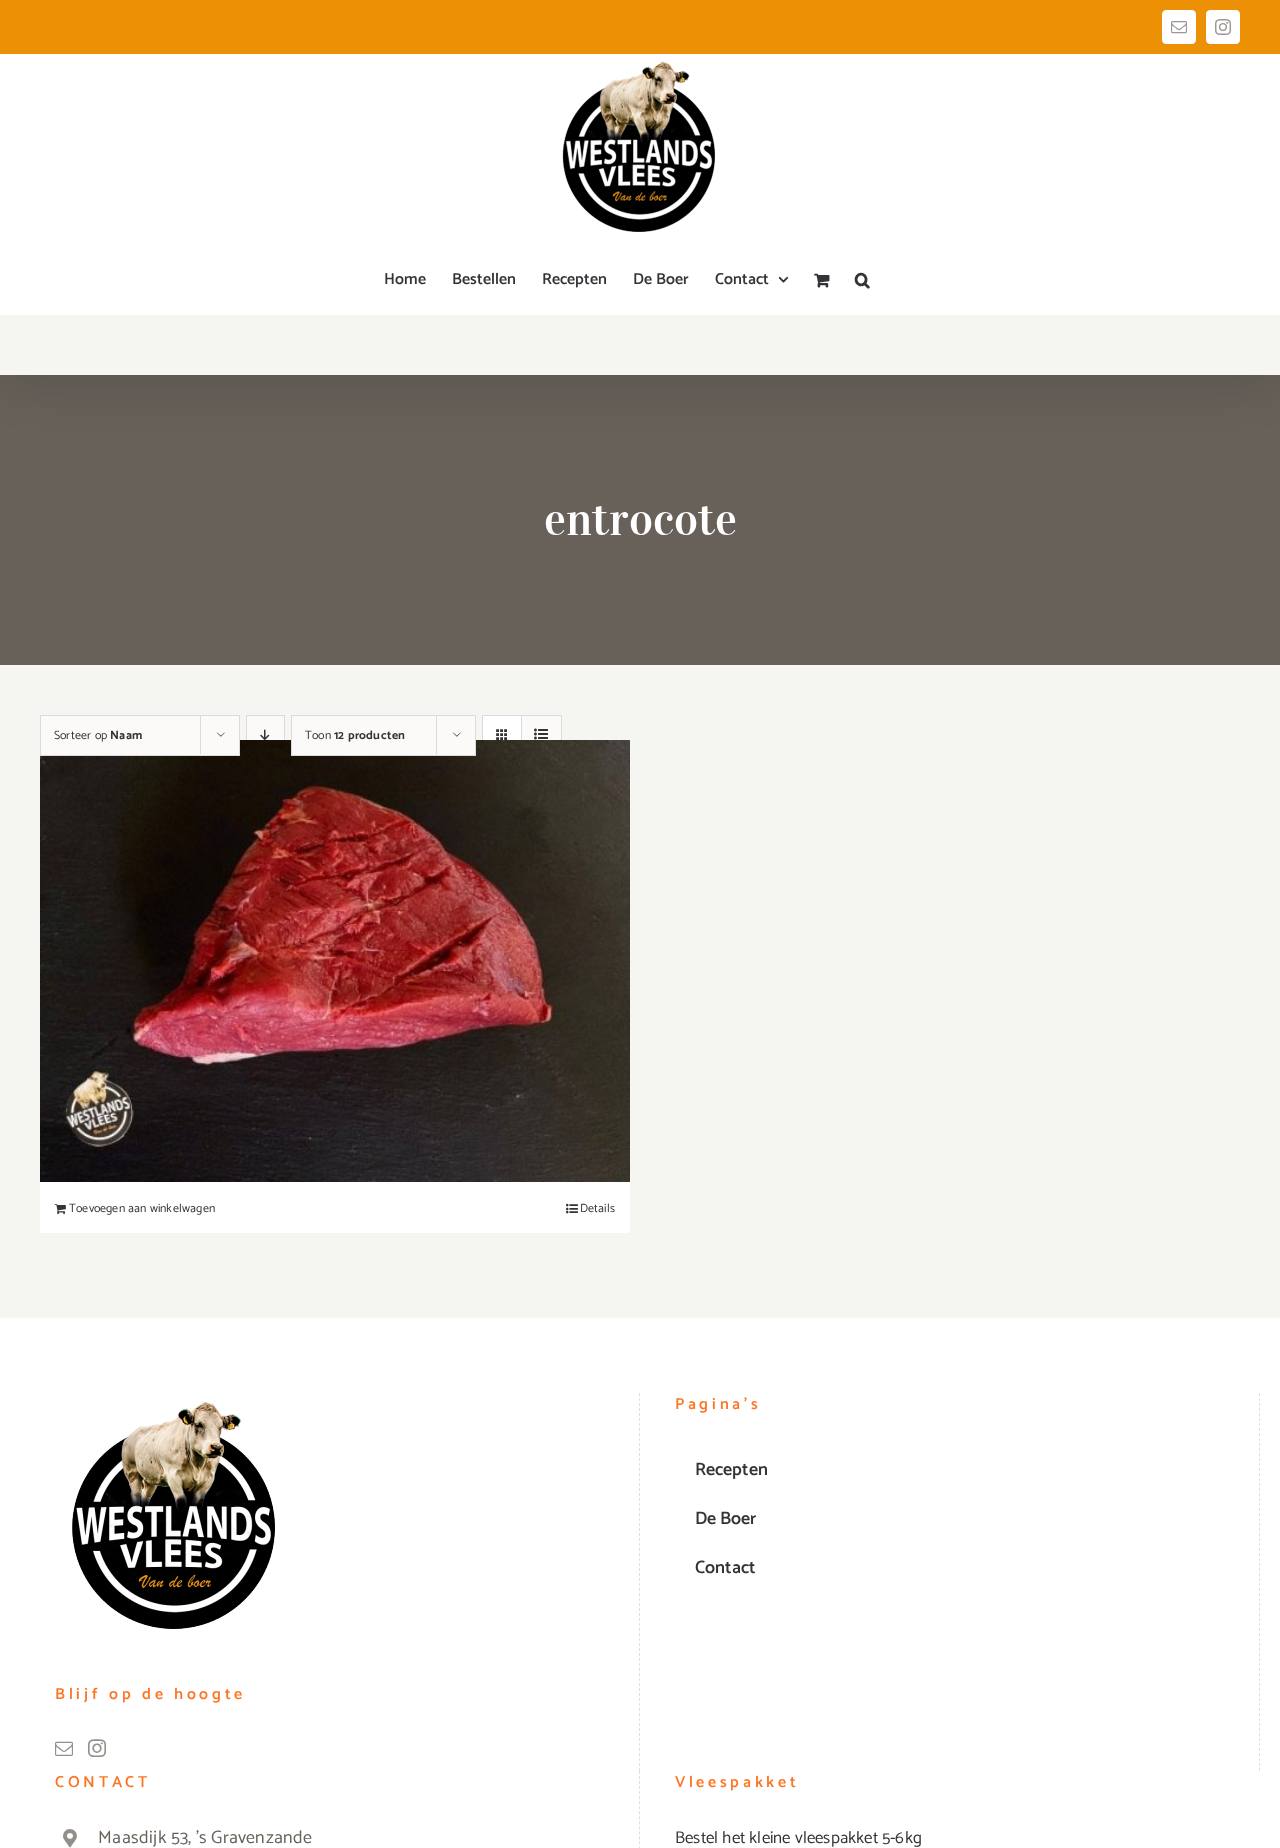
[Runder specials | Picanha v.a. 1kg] (335, 961)
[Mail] (64, 1748)
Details (597, 1209)
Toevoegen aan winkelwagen (142, 1209)
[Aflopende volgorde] (265, 735)
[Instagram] (97, 1748)
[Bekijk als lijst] (541, 735)
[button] (862, 280)
